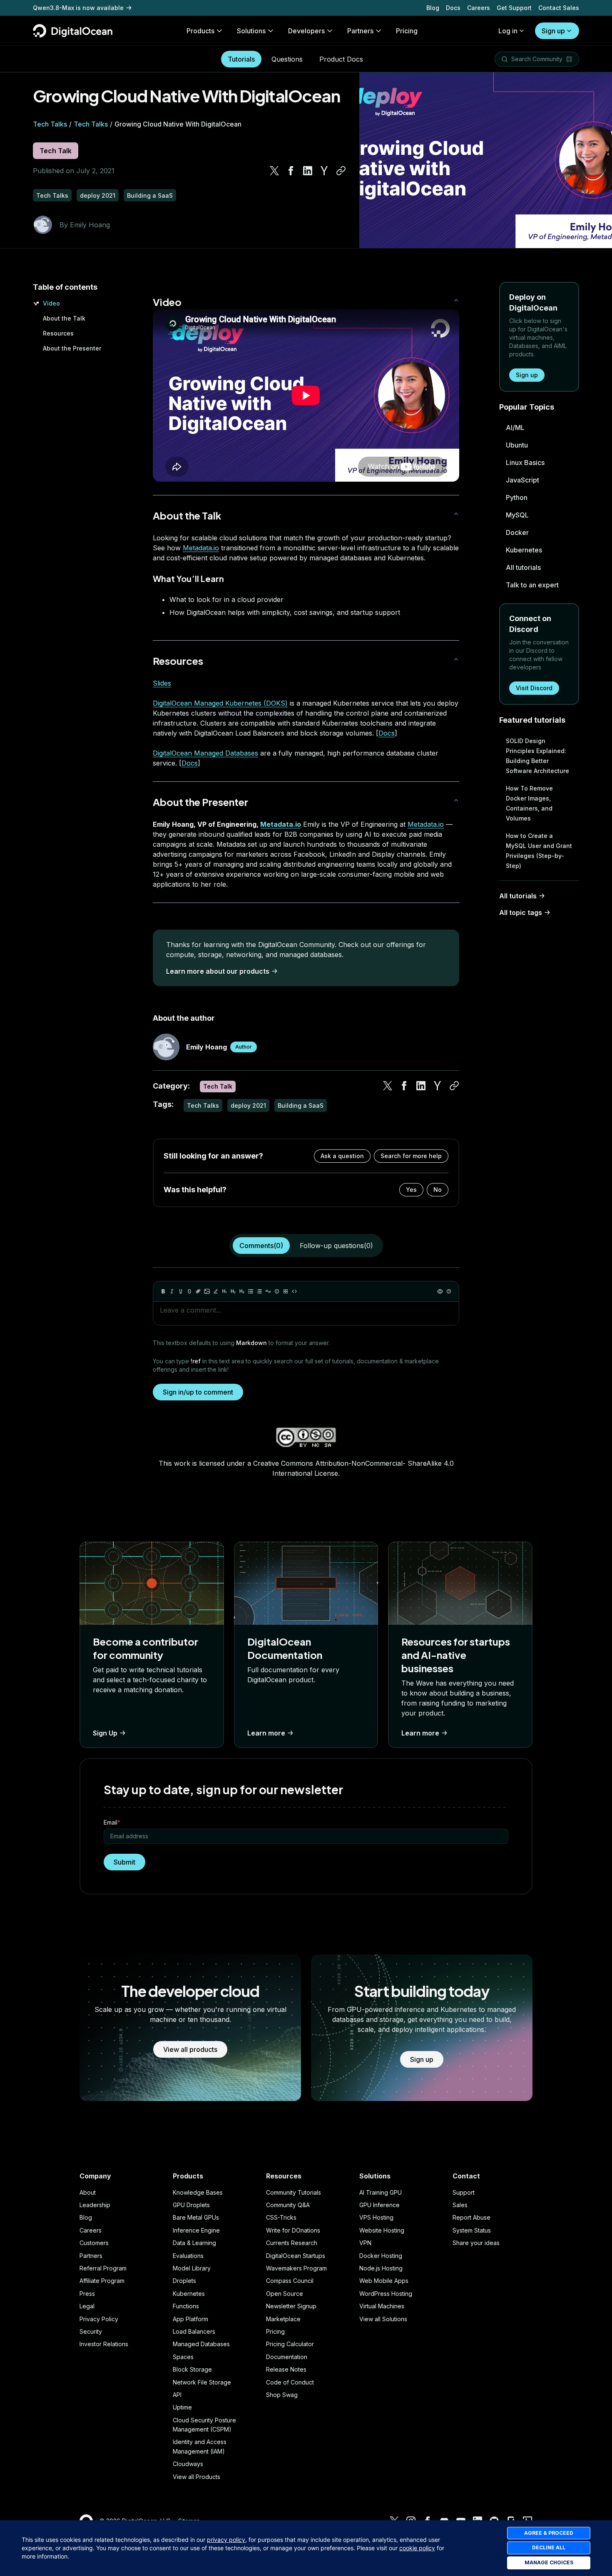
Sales (460, 2205)
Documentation (287, 2357)
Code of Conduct (290, 2382)
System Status (472, 2230)
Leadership (95, 2205)
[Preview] (440, 1291)
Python (517, 497)
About (88, 2192)
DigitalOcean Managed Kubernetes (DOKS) (220, 703)
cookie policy (417, 2548)
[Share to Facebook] (291, 171)
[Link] (198, 1291)
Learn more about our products (218, 971)
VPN (365, 2243)
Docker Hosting (381, 2256)
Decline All (549, 2547)
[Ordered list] (259, 1291)
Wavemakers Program (296, 2268)
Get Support (514, 8)
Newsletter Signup (291, 2306)
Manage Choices (549, 2562)
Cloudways (188, 2464)
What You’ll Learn (188, 578)
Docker (517, 532)
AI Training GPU (381, 2192)
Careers (479, 8)
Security (91, 2331)
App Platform (190, 2319)
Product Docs (341, 59)
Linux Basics (525, 462)
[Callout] (277, 1291)
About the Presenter (72, 348)
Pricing (275, 2331)
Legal (87, 2306)
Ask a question (342, 1156)
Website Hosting (382, 2230)
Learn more (266, 1733)
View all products (190, 2049)
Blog (433, 8)
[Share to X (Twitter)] (274, 171)
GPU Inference (379, 2205)
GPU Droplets (191, 2205)
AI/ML (515, 428)
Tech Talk (56, 151)
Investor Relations (104, 2344)
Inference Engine (196, 2230)
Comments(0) (261, 1246)
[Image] (207, 1291)
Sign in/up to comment (198, 1392)
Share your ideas (476, 2243)
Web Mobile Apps (384, 2281)
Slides (162, 683)
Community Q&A (288, 2205)
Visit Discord (534, 688)
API (177, 2395)
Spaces (183, 2357)
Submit (124, 1862)
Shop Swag (282, 2395)
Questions (287, 59)
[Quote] (268, 1291)
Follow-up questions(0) (336, 1246)
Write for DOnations (293, 2230)
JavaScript (522, 480)
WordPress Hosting (386, 2294)
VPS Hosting (376, 2217)
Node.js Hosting (381, 2268)
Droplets (184, 2281)
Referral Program (103, 2268)
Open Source (285, 2294)
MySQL (517, 515)
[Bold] (163, 1291)
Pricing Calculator (290, 2344)
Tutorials (241, 59)
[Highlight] (216, 1291)
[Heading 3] (242, 1291)
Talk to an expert (532, 585)
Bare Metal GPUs (196, 2217)
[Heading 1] (224, 1291)
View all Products (197, 2477)
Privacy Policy (99, 2319)
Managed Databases (201, 2344)
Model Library (192, 2268)
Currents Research (292, 2243)
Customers (94, 2243)
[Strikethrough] (189, 1291)
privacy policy (226, 2540)
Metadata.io (201, 548)
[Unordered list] (251, 1291)
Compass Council (290, 2281)
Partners (91, 2256)
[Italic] (172, 1291)
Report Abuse (471, 2217)
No (438, 1190)
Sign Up (105, 1733)
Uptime (182, 2407)
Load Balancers (194, 2331)
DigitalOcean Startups (296, 2256)
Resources (58, 333)
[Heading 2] (233, 1291)
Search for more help (411, 1156)
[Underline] (181, 1291)
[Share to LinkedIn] (308, 171)
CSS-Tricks (281, 2217)
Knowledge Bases (198, 2192)
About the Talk (64, 318)
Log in (508, 31)
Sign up (553, 31)
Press (87, 2294)
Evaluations (188, 2256)
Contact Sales (559, 8)
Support (464, 2192)
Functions (186, 2306)
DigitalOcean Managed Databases (205, 753)
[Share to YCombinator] (324, 171)
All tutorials (523, 567)
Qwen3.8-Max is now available (78, 8)
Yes (411, 1190)
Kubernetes (524, 550)
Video (51, 303)
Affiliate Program (102, 2281)
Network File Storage (202, 2382)
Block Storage (192, 2369)
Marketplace (283, 2319)
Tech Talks (50, 124)
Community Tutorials (294, 2192)
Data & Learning (194, 2243)
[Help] (449, 1291)
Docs (453, 8)
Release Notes (286, 2369)
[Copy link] (341, 171)
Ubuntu (517, 445)
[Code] (294, 1291)
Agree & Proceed (549, 2533)
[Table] (286, 1291)
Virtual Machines (382, 2306)
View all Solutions (383, 2319)
